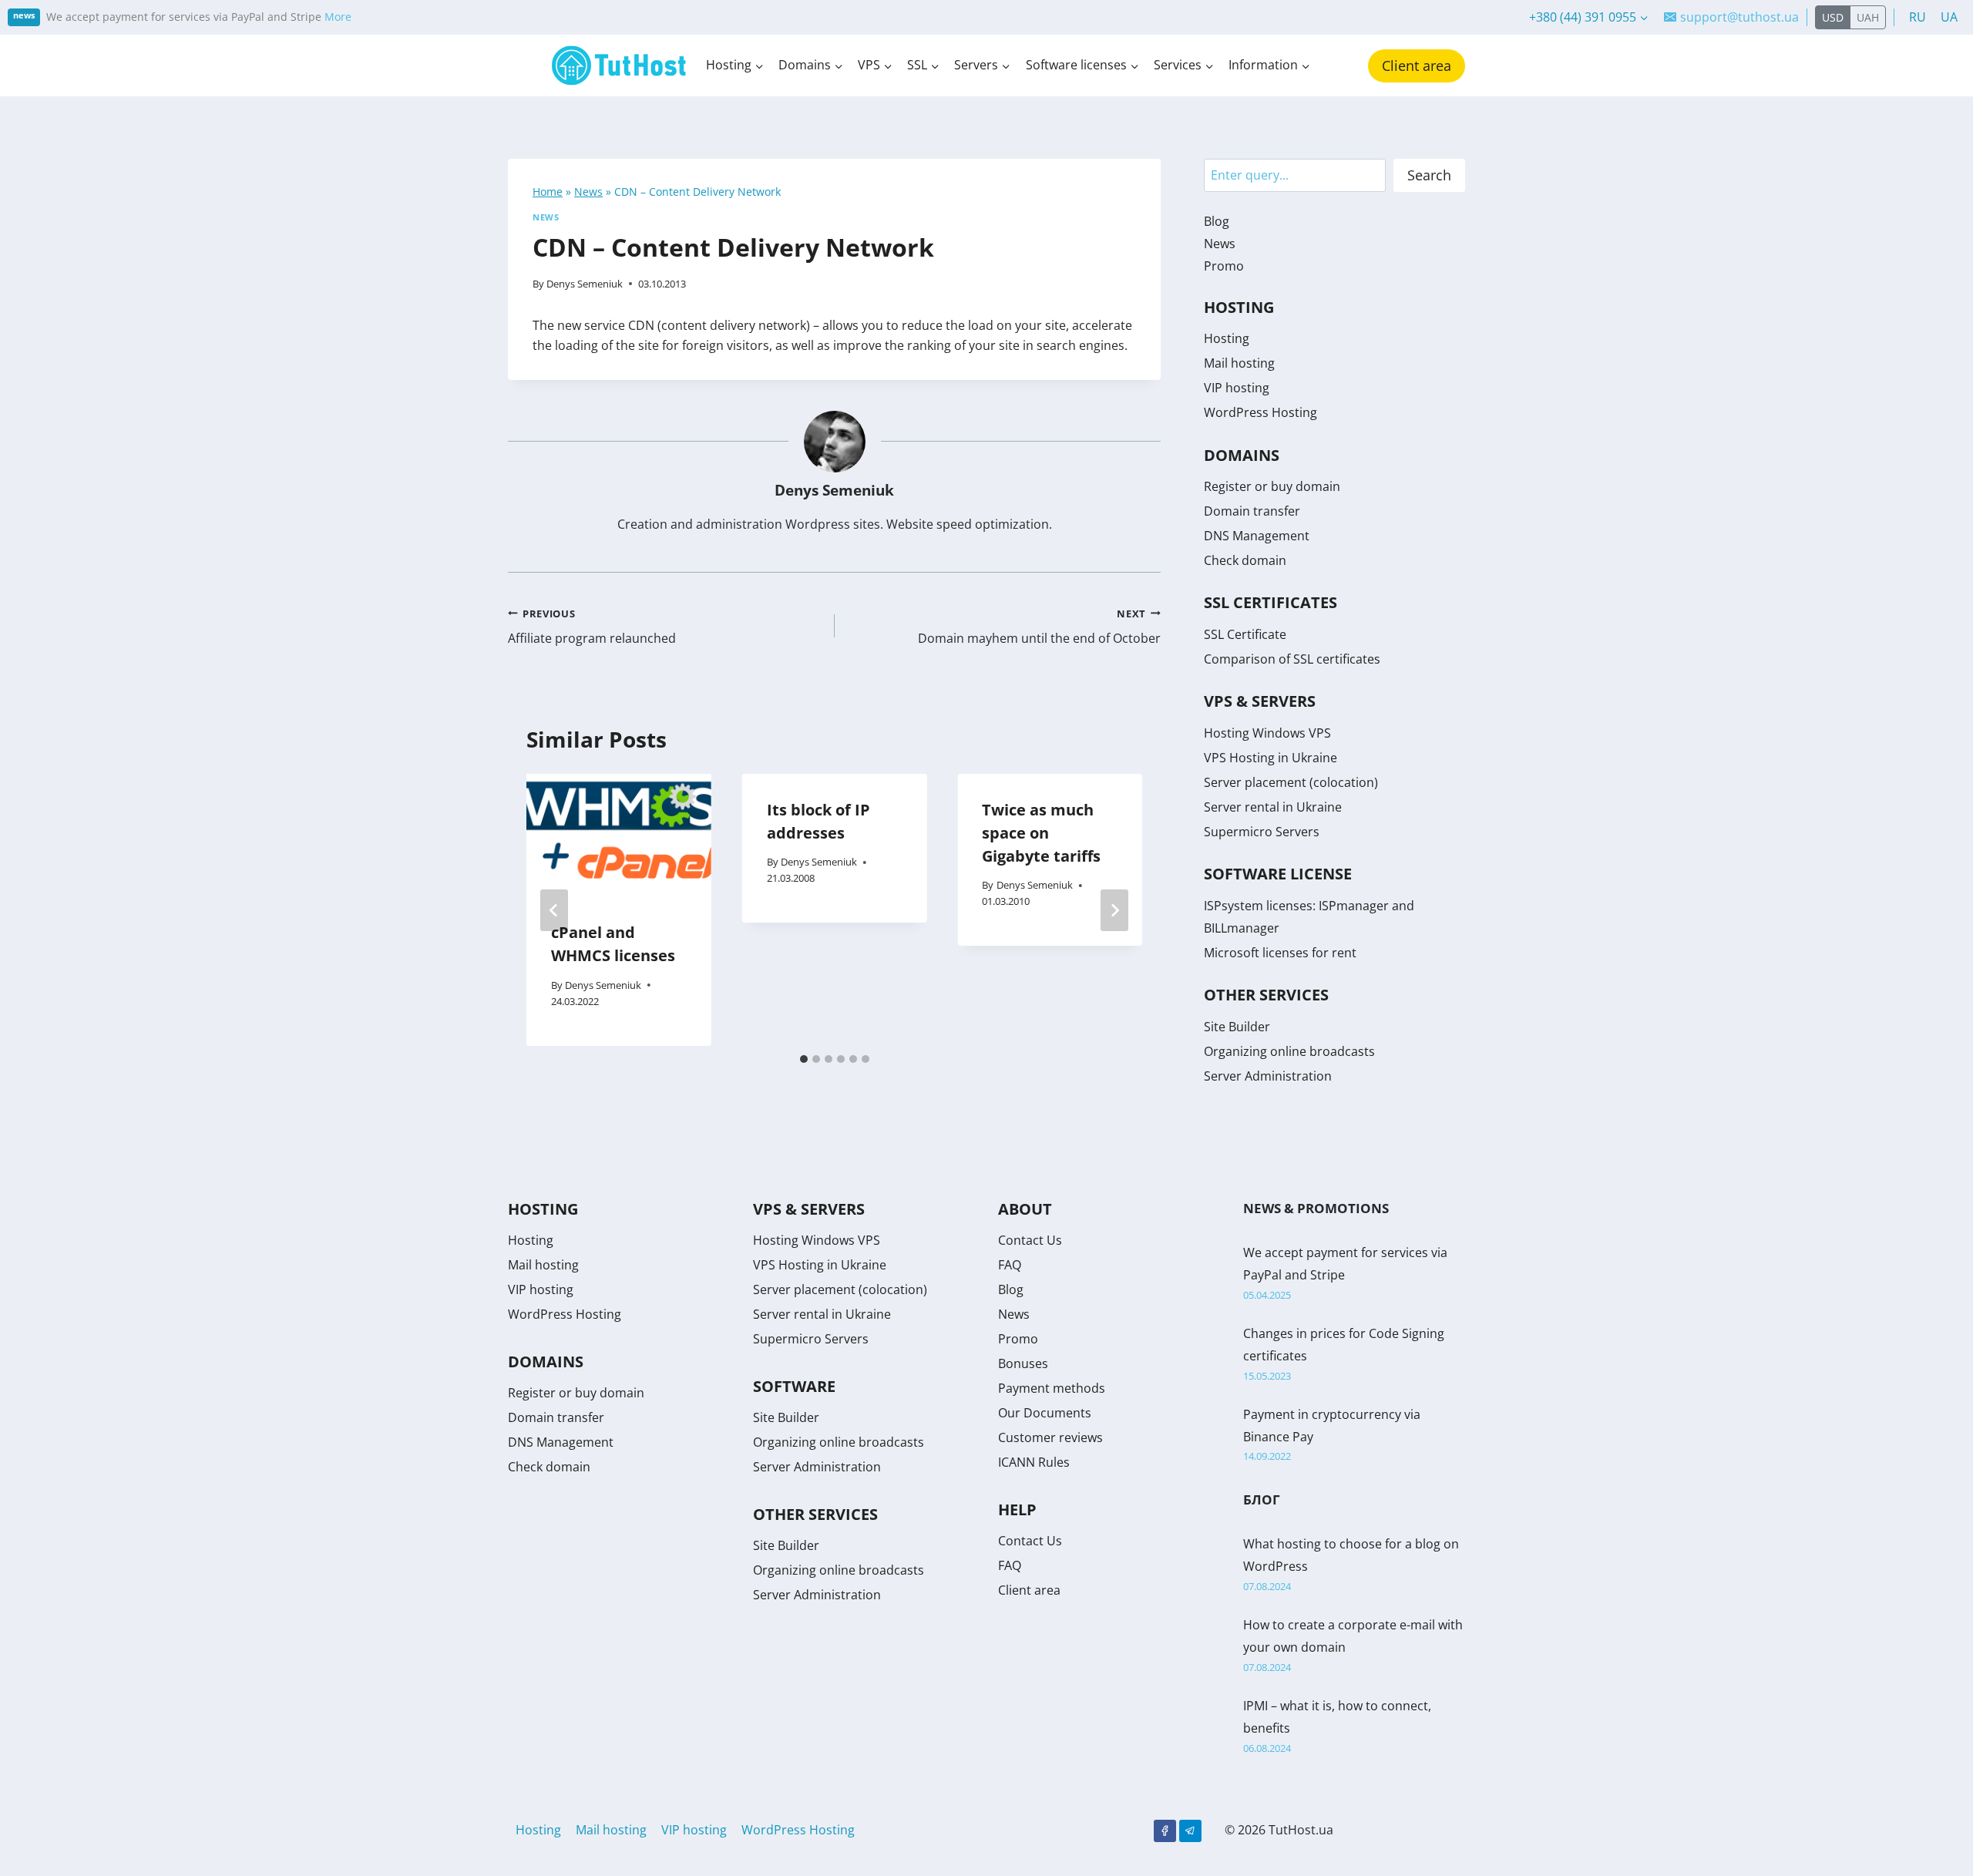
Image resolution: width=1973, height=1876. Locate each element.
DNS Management (1257, 536)
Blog (1217, 221)
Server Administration (1268, 1076)
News (588, 192)
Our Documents (1045, 1413)
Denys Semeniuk (585, 284)
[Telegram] (1190, 1831)
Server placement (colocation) (1291, 782)
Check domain (1245, 560)
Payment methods (1052, 1388)
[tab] (804, 1059)
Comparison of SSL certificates (1292, 659)
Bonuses (1023, 1363)
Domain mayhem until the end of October (1039, 627)
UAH (1868, 17)
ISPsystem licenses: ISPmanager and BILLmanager (1309, 917)
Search (1429, 175)
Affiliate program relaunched (592, 627)
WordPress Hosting (1260, 412)
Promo (1224, 266)
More (338, 17)
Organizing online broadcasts (1289, 1051)
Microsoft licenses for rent (1280, 953)
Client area (1417, 66)
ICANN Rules (1034, 1462)
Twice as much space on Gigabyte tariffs (1041, 833)
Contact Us (1030, 1240)
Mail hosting (1239, 363)
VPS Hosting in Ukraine (1271, 758)
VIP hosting (1237, 388)
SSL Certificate (1245, 634)
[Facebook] (1165, 1831)
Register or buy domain (1272, 486)
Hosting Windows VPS (1267, 733)
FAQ (1010, 1265)
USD (1833, 17)
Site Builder (1237, 1027)
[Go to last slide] (554, 910)
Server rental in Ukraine (1273, 807)
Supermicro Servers (1262, 832)
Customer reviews (1050, 1437)
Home (548, 192)
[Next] (1114, 910)
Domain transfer (1252, 511)
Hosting (1227, 338)
